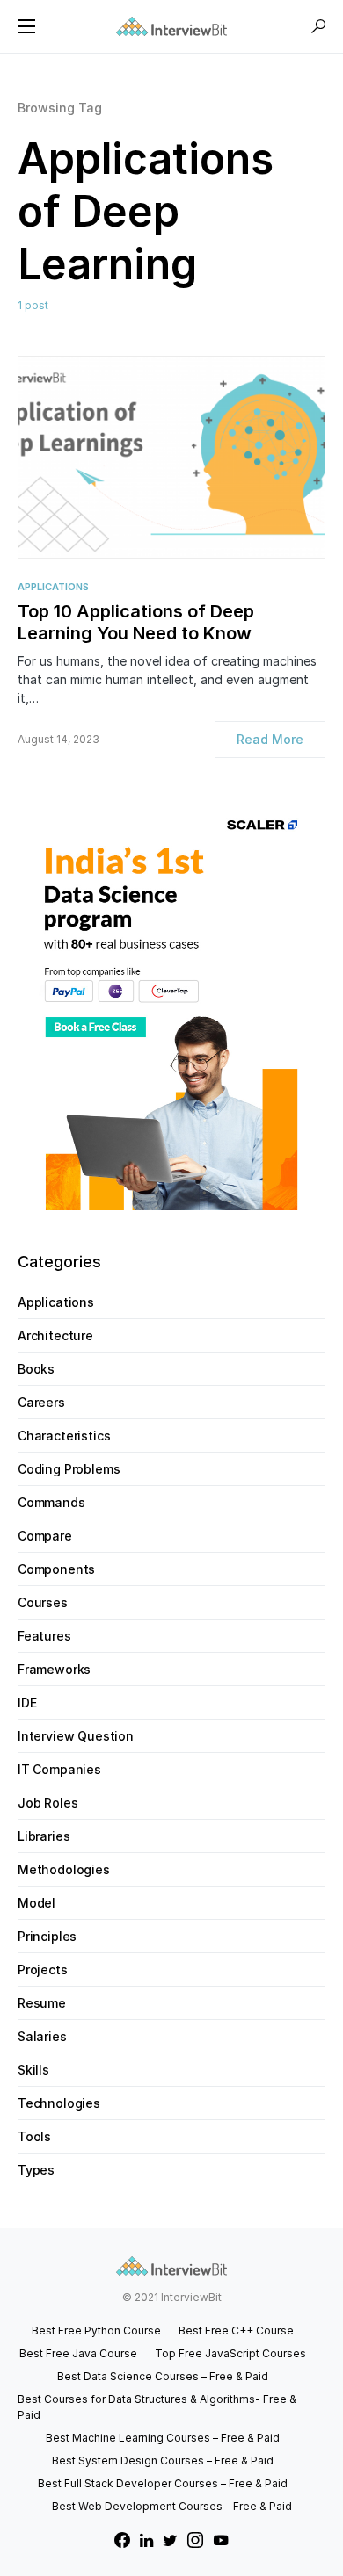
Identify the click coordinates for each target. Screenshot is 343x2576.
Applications (53, 587)
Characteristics (64, 1436)
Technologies (59, 2103)
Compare (45, 1536)
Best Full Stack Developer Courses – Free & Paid (163, 2483)
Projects (43, 1970)
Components (56, 1569)
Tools (34, 2136)
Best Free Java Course (78, 2353)
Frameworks (54, 1669)
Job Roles (47, 1803)
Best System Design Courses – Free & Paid (163, 2461)
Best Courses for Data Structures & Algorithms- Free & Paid (157, 2407)
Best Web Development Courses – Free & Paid (172, 2506)
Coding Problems (69, 1469)
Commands (51, 1502)
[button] (26, 26)
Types (36, 2170)
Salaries (42, 2036)
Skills (33, 2070)
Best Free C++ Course (236, 2331)
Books (36, 1369)
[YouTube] (221, 2540)
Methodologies (64, 1869)
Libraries (44, 1836)
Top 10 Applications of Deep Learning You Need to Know (136, 622)
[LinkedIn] (146, 2540)
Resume (42, 2003)
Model (36, 1903)
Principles (47, 1936)
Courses (43, 1602)
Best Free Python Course (96, 2331)
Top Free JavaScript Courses (230, 2353)
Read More (270, 739)
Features (44, 1636)
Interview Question (76, 1736)
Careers (41, 1402)
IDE (27, 1703)
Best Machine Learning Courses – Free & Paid (163, 2438)
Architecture (55, 1335)
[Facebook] (122, 2540)
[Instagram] (195, 2540)
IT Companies (59, 1769)
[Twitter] (170, 2540)
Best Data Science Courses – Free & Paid (163, 2376)
